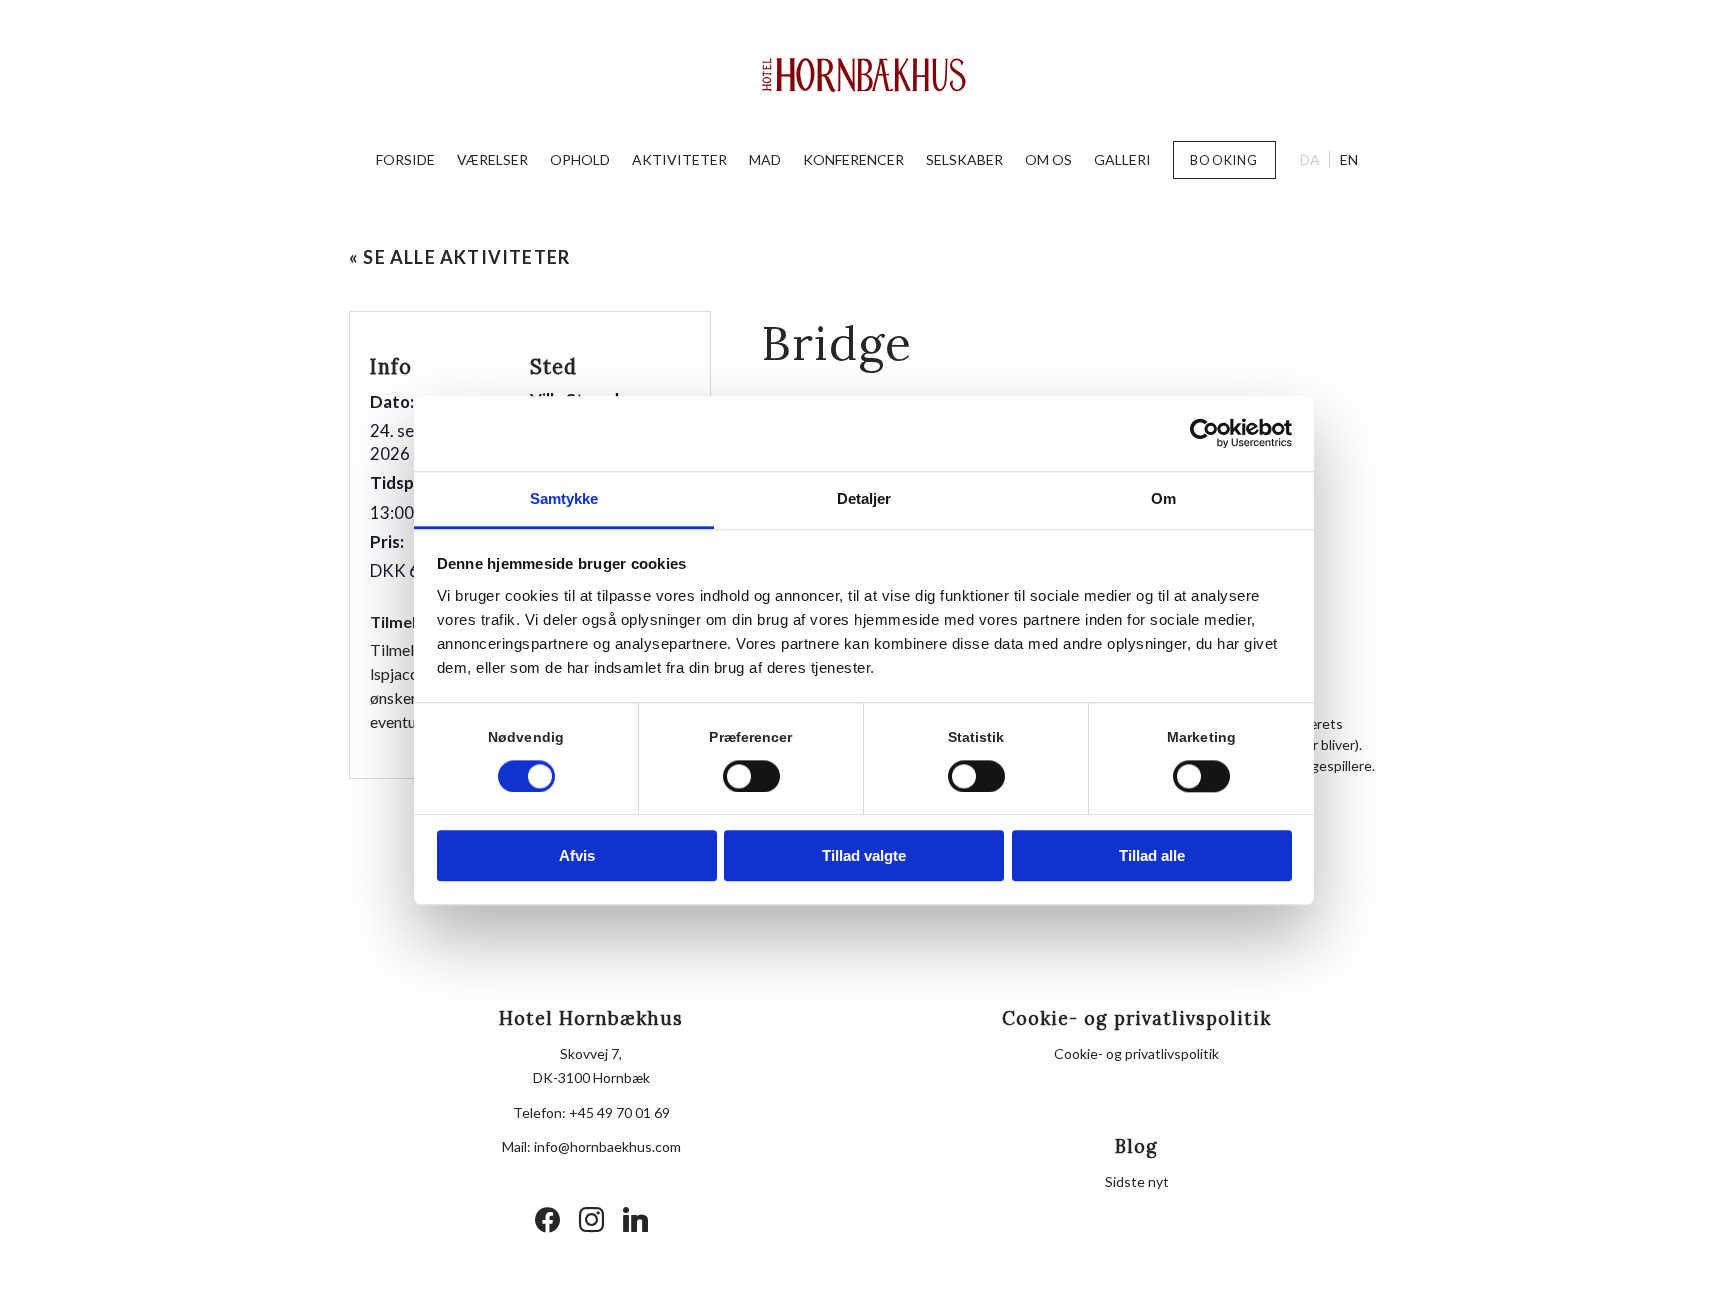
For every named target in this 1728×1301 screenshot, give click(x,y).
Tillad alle (1152, 856)
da (1310, 159)
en (1349, 159)
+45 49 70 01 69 (619, 1112)
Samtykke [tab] (564, 498)
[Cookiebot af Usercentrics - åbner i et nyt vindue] (1204, 433)
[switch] (751, 776)
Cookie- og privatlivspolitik (1136, 1053)
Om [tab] (1163, 498)
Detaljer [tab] (864, 498)
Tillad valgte (864, 856)
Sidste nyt (1137, 1181)
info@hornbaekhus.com (607, 1146)
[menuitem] (405, 160)
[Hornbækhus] (864, 75)
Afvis (577, 856)
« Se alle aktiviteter (459, 257)
